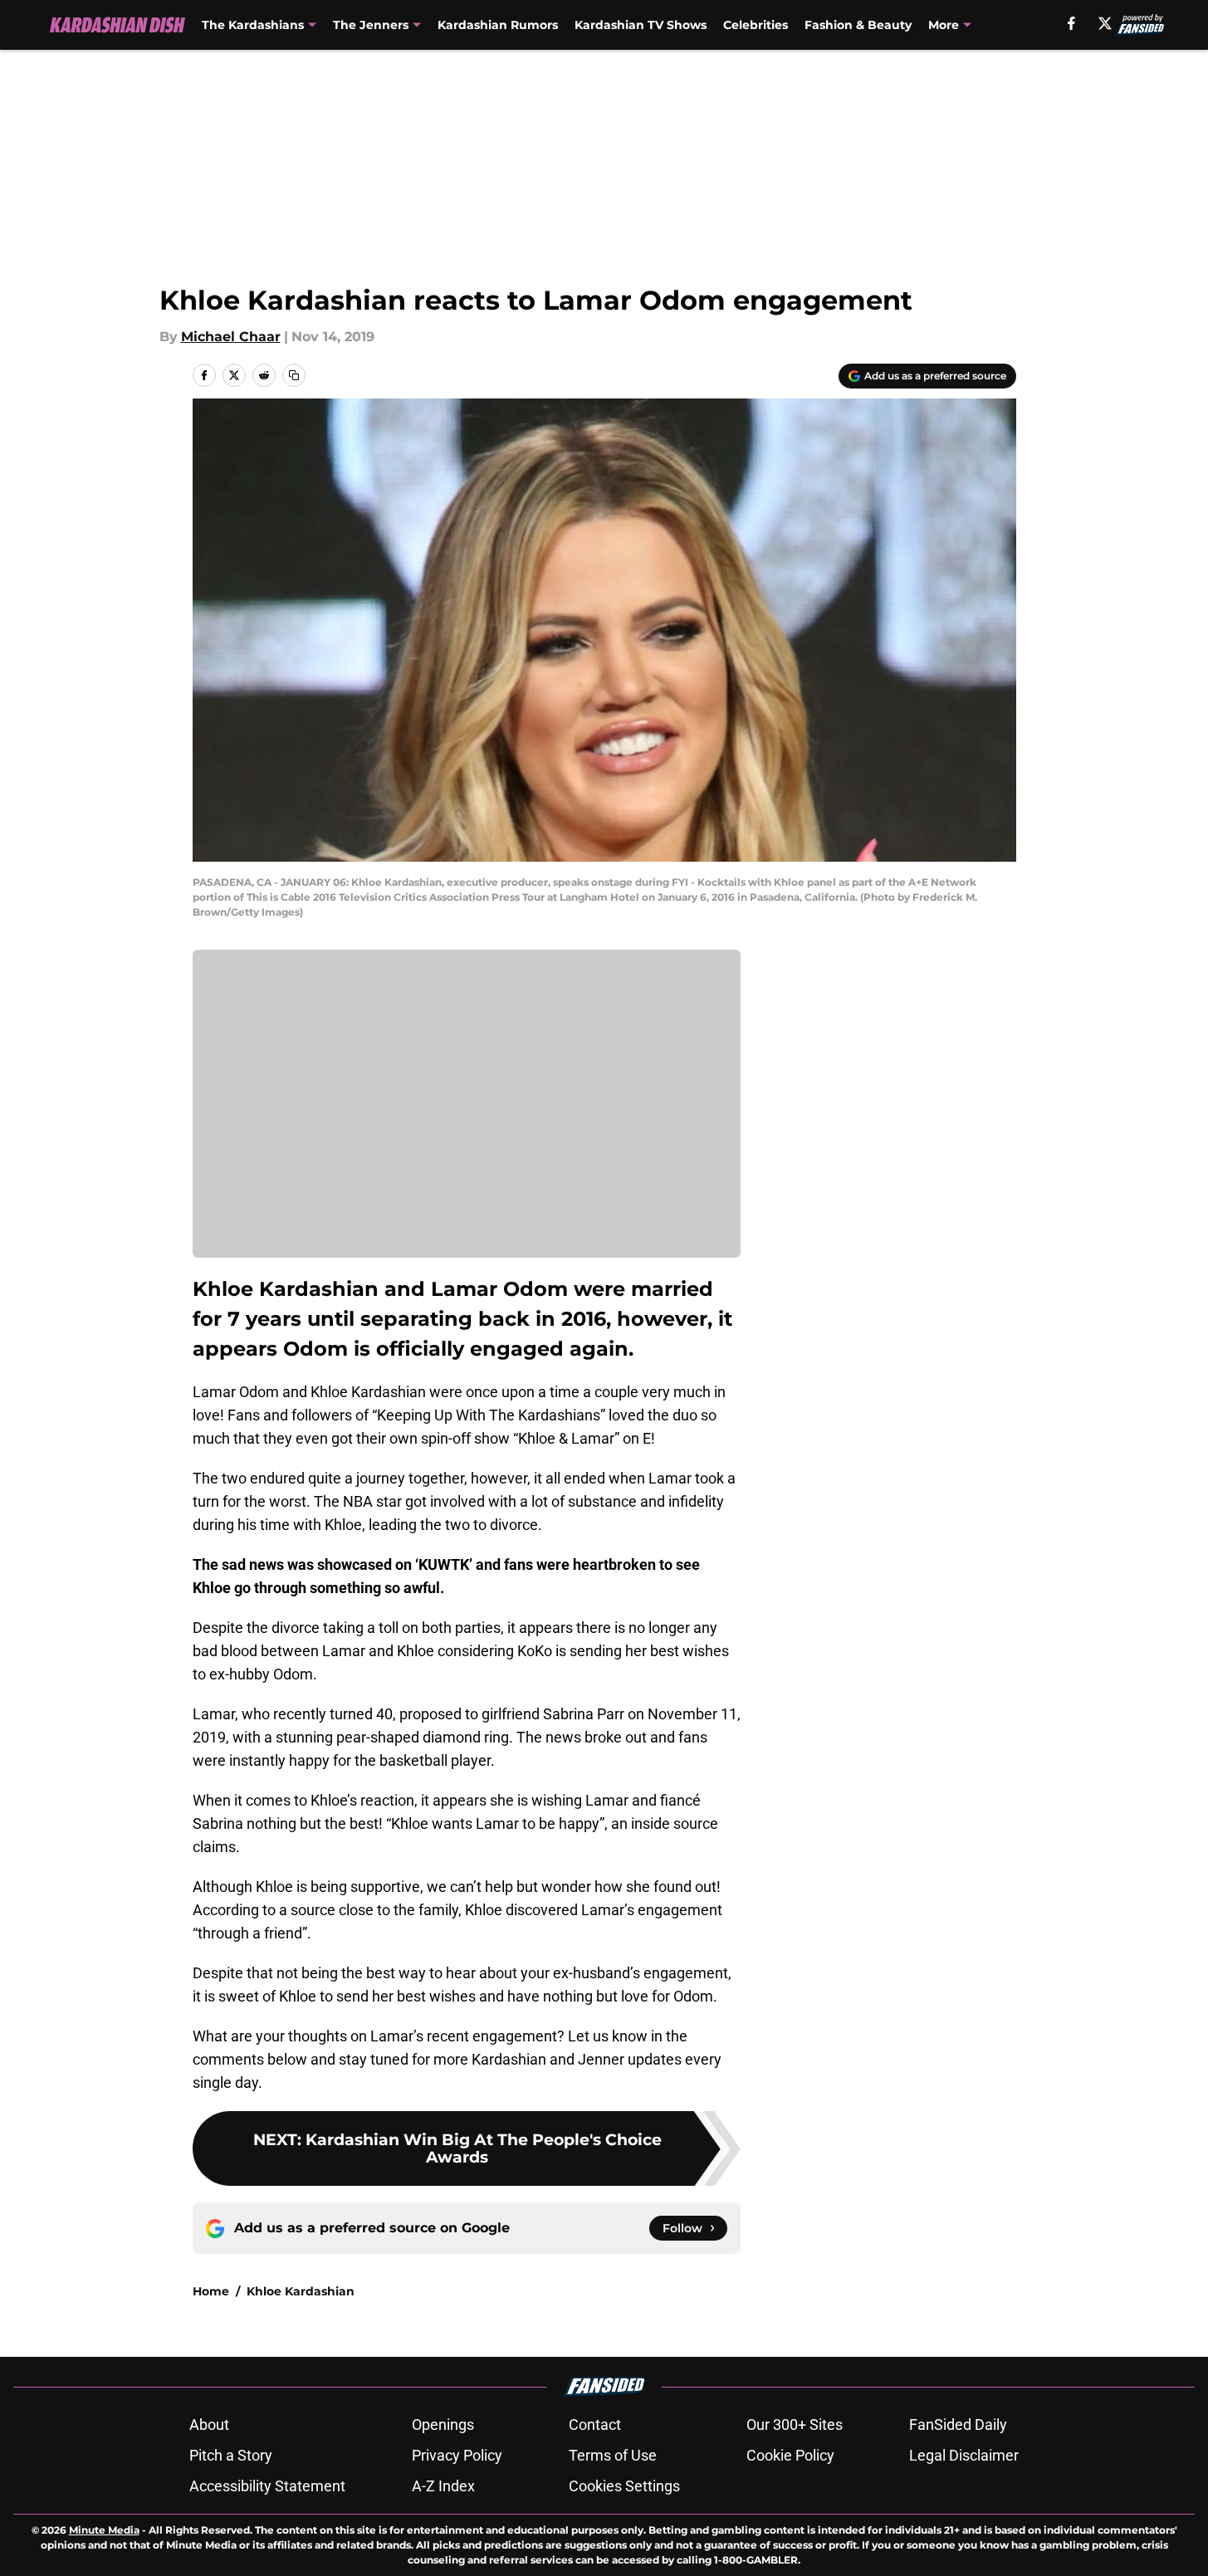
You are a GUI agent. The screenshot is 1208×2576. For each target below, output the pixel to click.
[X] (1105, 23)
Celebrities (756, 25)
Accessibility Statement (267, 2486)
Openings (443, 2424)
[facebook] (1071, 23)
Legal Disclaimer (964, 2455)
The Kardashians (253, 25)
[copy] (294, 375)
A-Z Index (443, 2486)
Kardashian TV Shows (641, 25)
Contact (595, 2424)
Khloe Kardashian (301, 2291)
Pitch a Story (231, 2455)
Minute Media (104, 2530)
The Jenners (371, 25)
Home (211, 2291)
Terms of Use (613, 2455)
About (209, 2424)
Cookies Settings (624, 2486)
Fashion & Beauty (858, 25)
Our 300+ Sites (795, 2424)
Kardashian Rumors (498, 25)
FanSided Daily (958, 2424)
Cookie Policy (790, 2455)
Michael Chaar (231, 337)
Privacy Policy (457, 2455)
